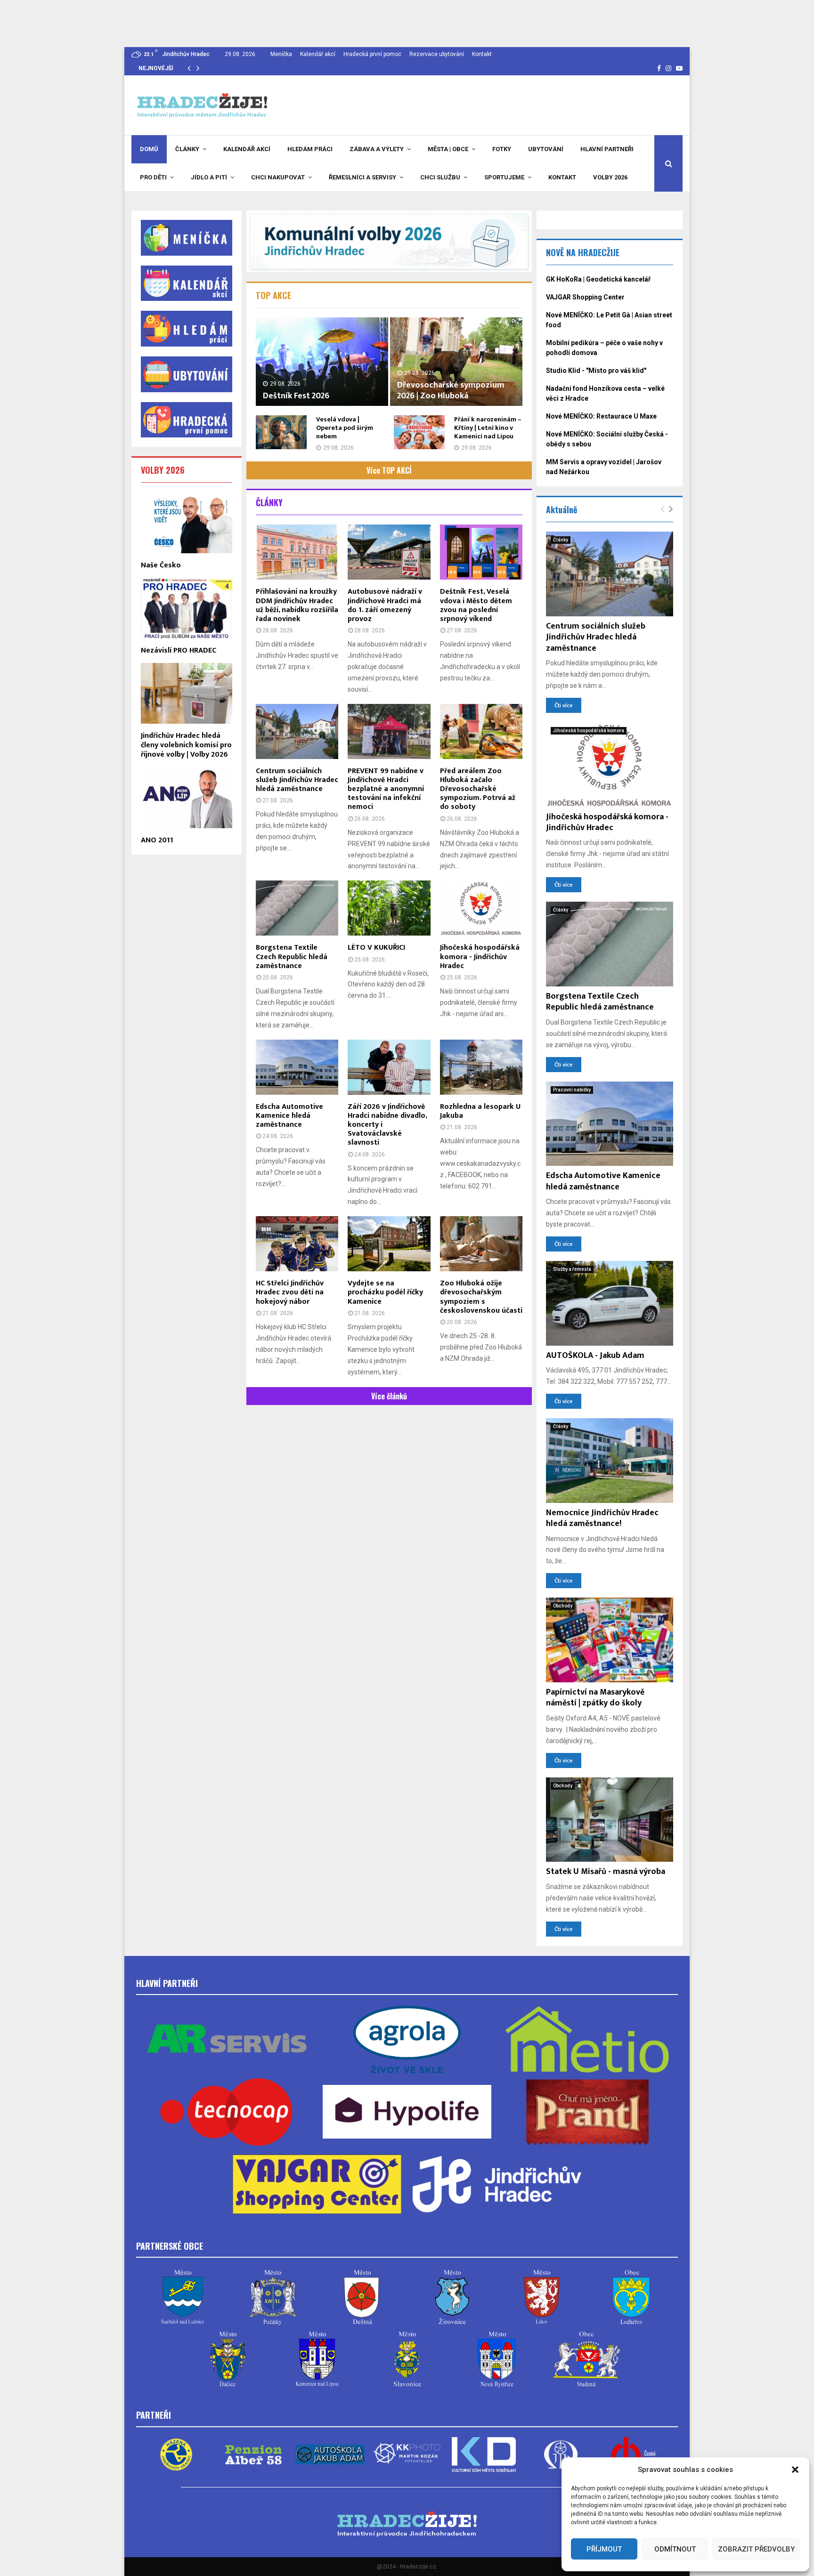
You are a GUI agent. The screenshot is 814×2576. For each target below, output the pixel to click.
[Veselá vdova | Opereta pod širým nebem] (281, 432)
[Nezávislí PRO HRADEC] (187, 608)
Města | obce (448, 149)
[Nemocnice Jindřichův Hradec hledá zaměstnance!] (610, 1461)
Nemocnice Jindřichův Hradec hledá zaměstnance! (602, 1518)
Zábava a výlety (377, 149)
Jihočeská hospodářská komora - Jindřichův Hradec (480, 957)
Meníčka (281, 54)
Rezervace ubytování (437, 54)
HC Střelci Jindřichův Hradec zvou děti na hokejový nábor (290, 1292)
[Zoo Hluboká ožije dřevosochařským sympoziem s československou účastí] (481, 1244)
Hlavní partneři (607, 149)
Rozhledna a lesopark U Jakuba (480, 1111)
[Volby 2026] (389, 241)
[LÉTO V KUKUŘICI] (389, 908)
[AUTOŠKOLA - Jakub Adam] (610, 1303)
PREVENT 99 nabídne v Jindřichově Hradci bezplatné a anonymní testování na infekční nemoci (386, 789)
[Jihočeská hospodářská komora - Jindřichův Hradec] (481, 908)
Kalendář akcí (318, 54)
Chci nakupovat (278, 177)
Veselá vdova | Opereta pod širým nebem (345, 428)
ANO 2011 (157, 840)
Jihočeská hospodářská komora (589, 731)
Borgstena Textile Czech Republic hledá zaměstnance (292, 957)
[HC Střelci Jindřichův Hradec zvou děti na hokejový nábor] (297, 1244)
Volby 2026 (610, 177)
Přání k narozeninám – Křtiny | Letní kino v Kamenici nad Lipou (488, 428)
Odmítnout (675, 2549)
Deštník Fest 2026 (296, 396)
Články (187, 149)
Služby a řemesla (572, 1269)
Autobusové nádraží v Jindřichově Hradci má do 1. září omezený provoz (385, 605)
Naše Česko (161, 565)
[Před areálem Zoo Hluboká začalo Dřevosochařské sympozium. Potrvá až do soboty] (481, 731)
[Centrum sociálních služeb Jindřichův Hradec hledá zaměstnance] (297, 731)
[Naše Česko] (187, 522)
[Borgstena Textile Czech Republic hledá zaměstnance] (297, 908)
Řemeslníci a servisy (362, 177)
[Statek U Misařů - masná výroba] (610, 1820)
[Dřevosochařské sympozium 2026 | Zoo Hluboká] (456, 361)
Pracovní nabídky (572, 1090)
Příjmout (604, 2549)
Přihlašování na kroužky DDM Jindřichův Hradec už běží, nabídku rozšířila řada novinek (297, 605)
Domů (149, 149)
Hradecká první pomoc (372, 54)
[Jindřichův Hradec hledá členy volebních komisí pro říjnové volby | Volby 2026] (187, 693)
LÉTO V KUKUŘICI (376, 948)
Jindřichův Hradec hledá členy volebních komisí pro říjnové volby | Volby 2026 (186, 745)
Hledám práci (310, 149)
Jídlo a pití (209, 177)
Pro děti (153, 177)
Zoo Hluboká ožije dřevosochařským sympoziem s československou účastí (481, 1297)
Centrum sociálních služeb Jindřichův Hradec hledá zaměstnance (297, 780)
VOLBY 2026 (163, 470)
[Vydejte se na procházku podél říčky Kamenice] (389, 1244)
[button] (795, 2470)
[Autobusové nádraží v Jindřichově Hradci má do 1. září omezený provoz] (389, 552)
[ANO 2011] (187, 797)
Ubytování (546, 149)
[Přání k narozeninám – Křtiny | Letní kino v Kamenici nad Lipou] (419, 432)
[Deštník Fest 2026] (322, 361)
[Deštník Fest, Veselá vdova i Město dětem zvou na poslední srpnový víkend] (481, 552)
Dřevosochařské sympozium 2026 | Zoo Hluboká (451, 391)
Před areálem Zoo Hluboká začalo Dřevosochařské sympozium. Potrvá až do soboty (478, 789)
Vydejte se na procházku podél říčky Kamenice (385, 1292)
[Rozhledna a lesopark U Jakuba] (481, 1067)
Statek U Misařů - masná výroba (606, 1872)
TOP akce (273, 295)
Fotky (502, 149)
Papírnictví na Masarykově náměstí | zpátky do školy (595, 1698)
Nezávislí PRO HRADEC (179, 650)
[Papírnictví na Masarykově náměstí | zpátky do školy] (610, 1640)
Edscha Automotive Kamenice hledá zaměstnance (289, 1116)
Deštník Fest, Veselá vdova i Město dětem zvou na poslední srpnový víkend (476, 605)
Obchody (563, 1606)
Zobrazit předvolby (756, 2549)
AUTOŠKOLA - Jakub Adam (595, 1356)
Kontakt (482, 54)
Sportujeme (504, 177)
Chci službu (440, 177)
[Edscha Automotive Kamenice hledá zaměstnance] (297, 1067)
